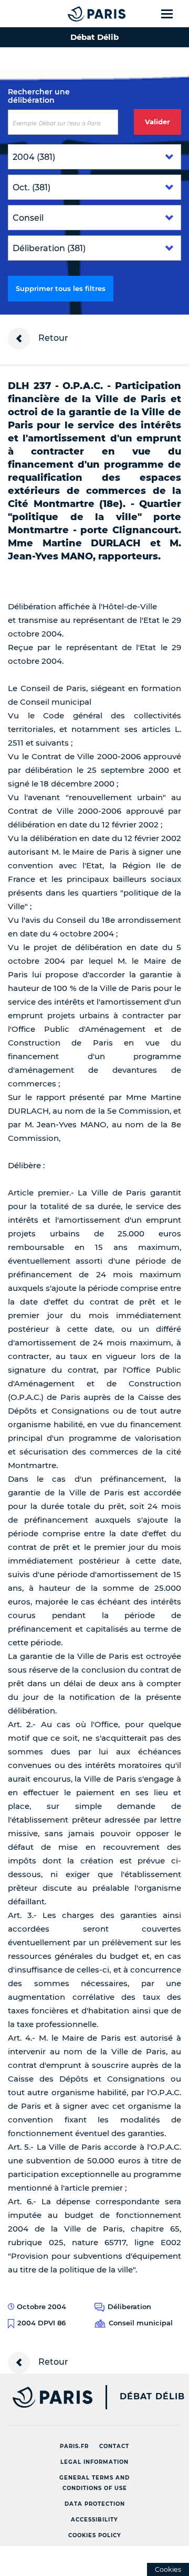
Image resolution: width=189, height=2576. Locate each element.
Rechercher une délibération (39, 96)
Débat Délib (152, 2397)
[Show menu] (173, 14)
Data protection (95, 2504)
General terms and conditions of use (94, 2483)
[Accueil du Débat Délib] (76, 14)
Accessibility (94, 2520)
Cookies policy (95, 2535)
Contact (114, 2446)
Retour (52, 338)
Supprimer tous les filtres (61, 288)
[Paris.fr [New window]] (46, 2397)
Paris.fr (74, 2446)
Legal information (94, 2462)
